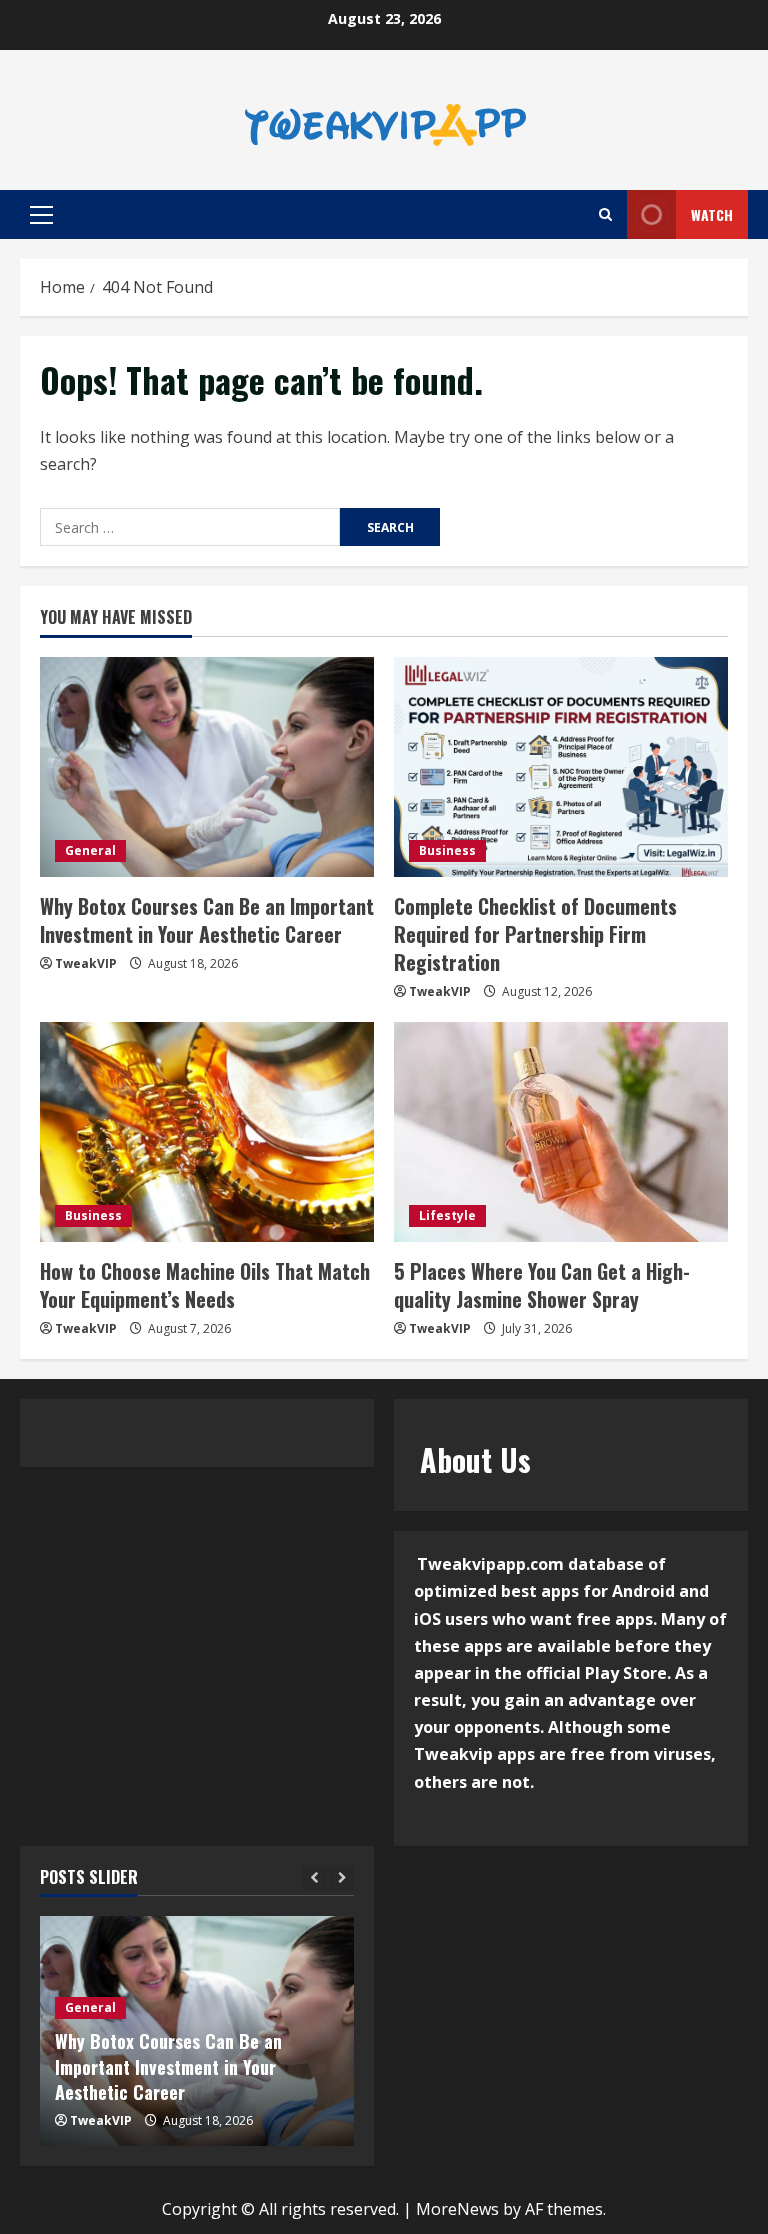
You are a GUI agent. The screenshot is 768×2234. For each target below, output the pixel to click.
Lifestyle (447, 1215)
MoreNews (457, 2209)
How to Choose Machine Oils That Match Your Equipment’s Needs (205, 1285)
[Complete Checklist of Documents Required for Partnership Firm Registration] (561, 767)
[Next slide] (341, 1878)
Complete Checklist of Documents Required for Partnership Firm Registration (535, 934)
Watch (712, 214)
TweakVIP (86, 963)
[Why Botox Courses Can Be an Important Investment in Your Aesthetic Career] (207, 767)
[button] (41, 215)
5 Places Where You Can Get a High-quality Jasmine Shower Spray (542, 1285)
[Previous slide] (314, 1878)
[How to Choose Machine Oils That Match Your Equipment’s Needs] (207, 1132)
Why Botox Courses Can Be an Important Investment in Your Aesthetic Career (207, 920)
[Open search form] (605, 214)
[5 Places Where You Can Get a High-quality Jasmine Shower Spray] (561, 1132)
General (90, 850)
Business (447, 850)
